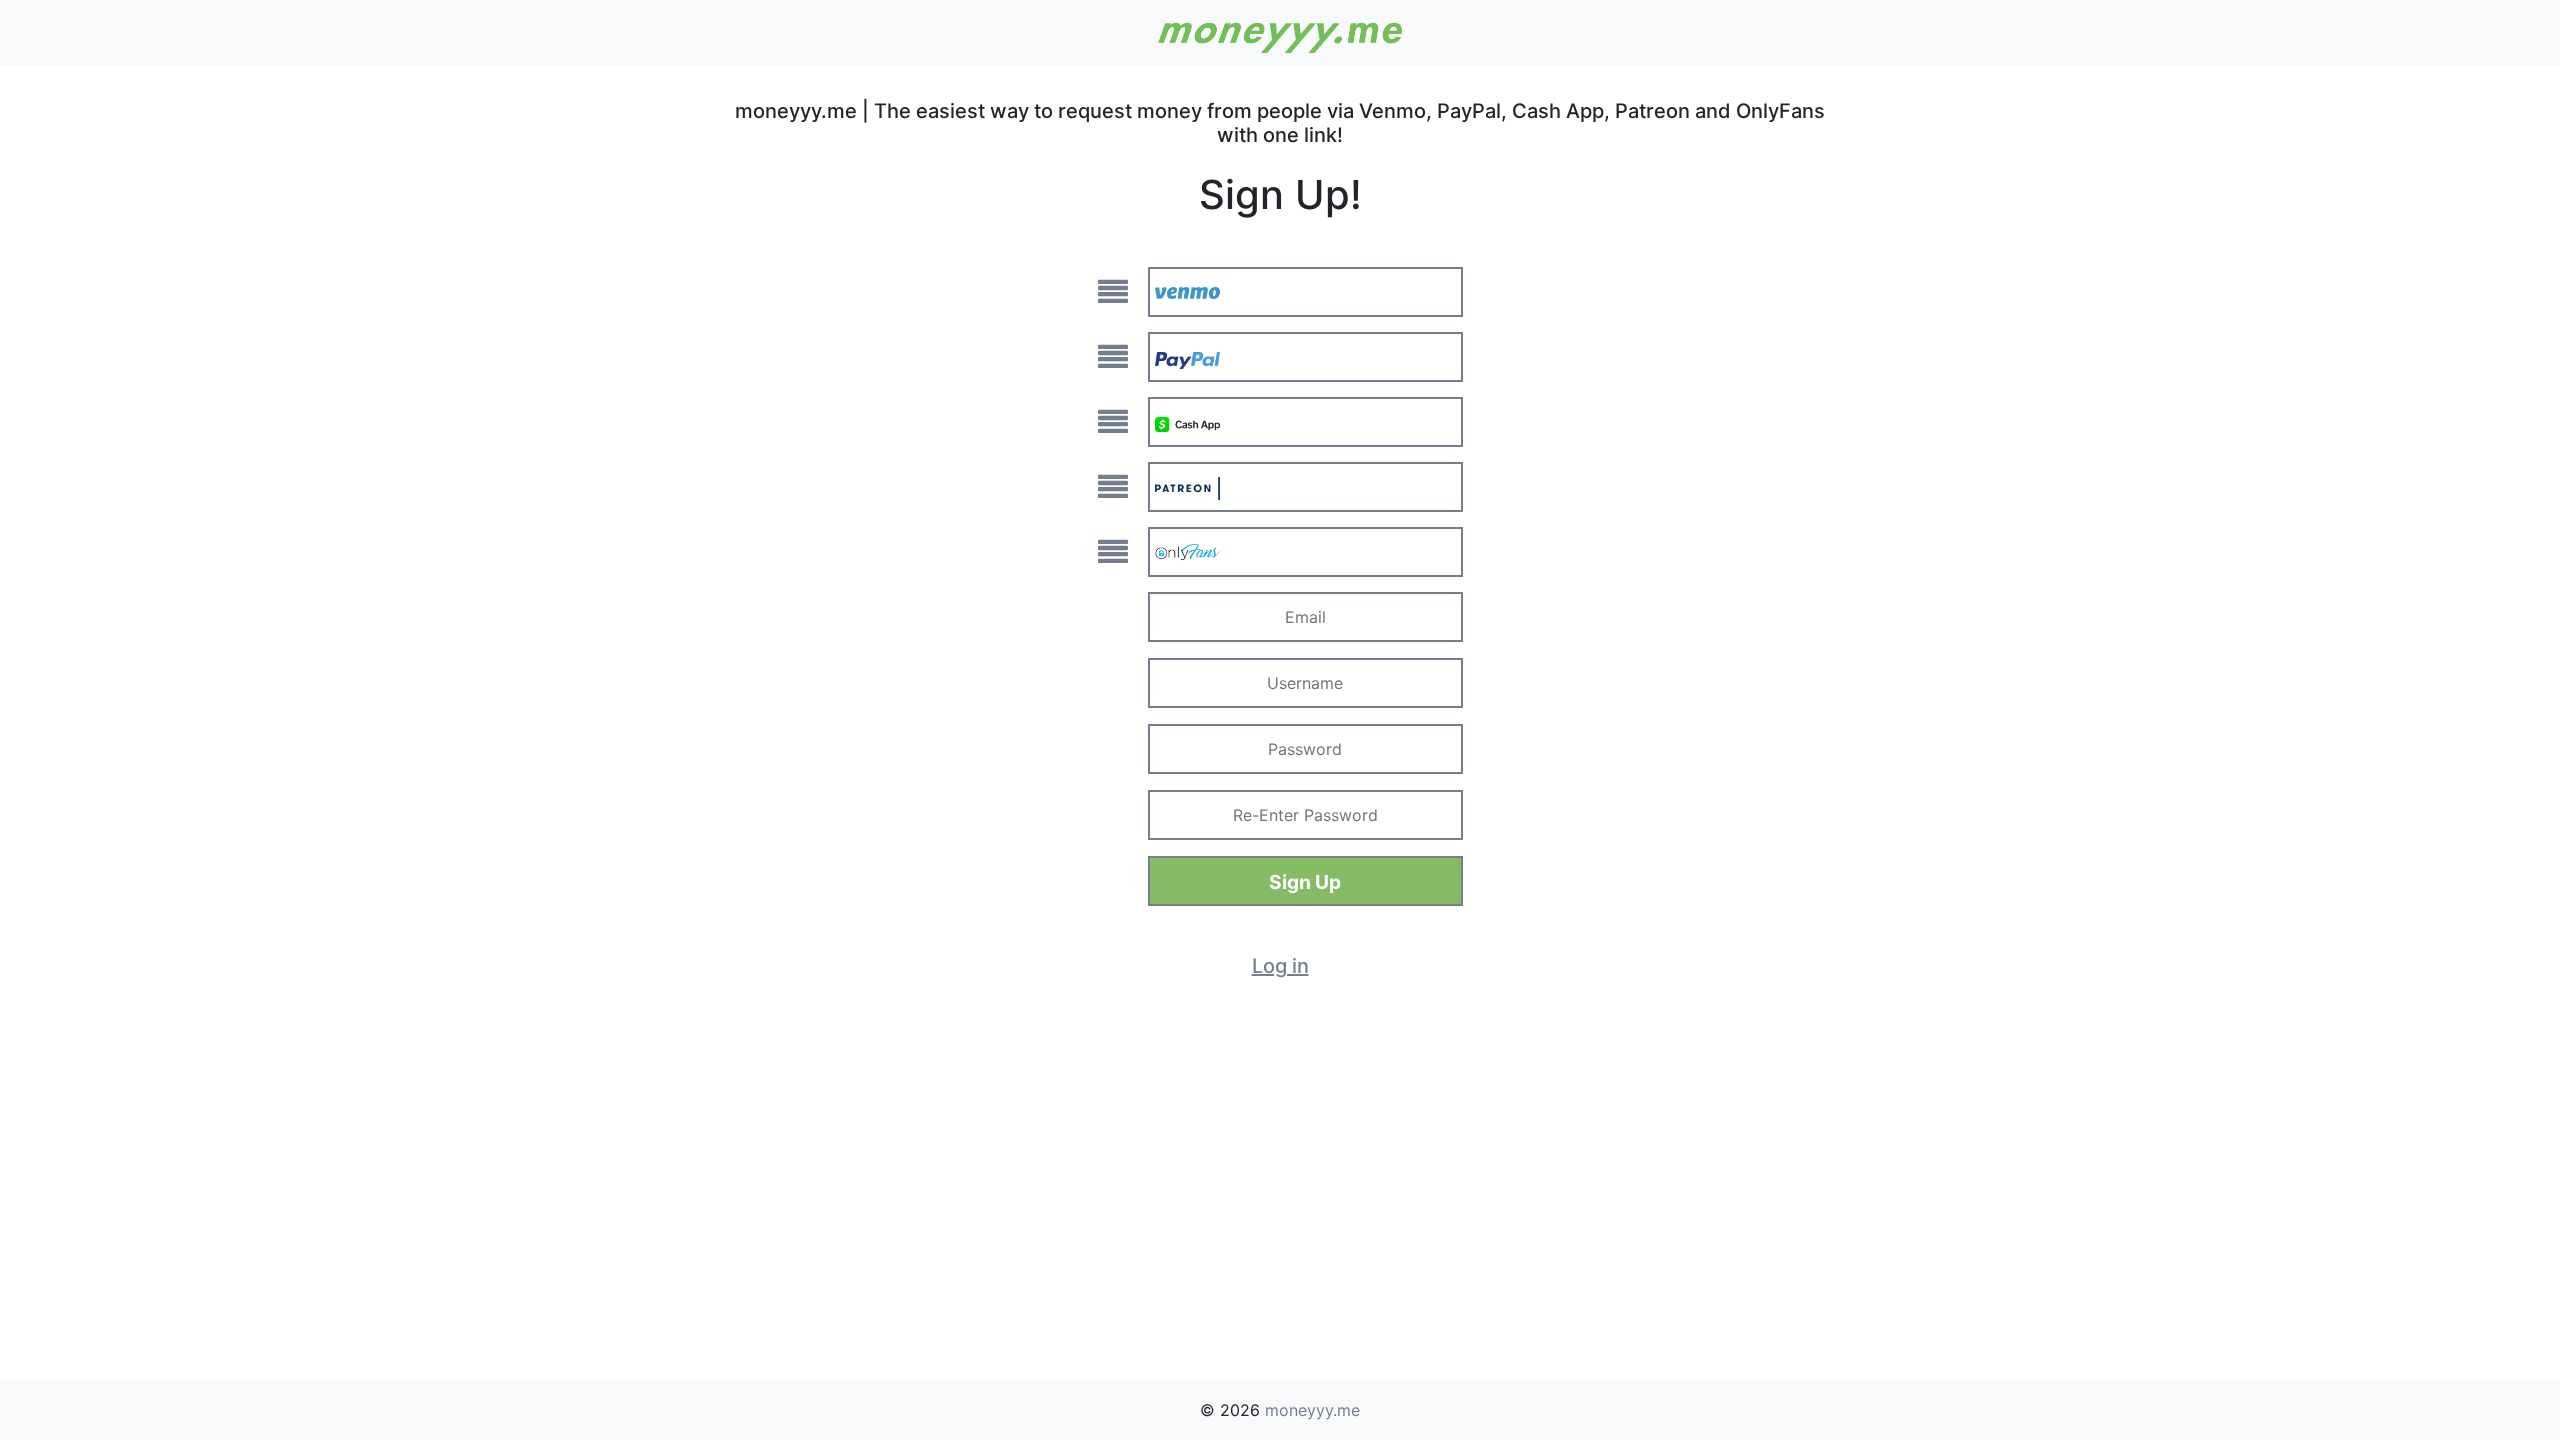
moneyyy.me (1312, 1410)
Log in (1280, 966)
